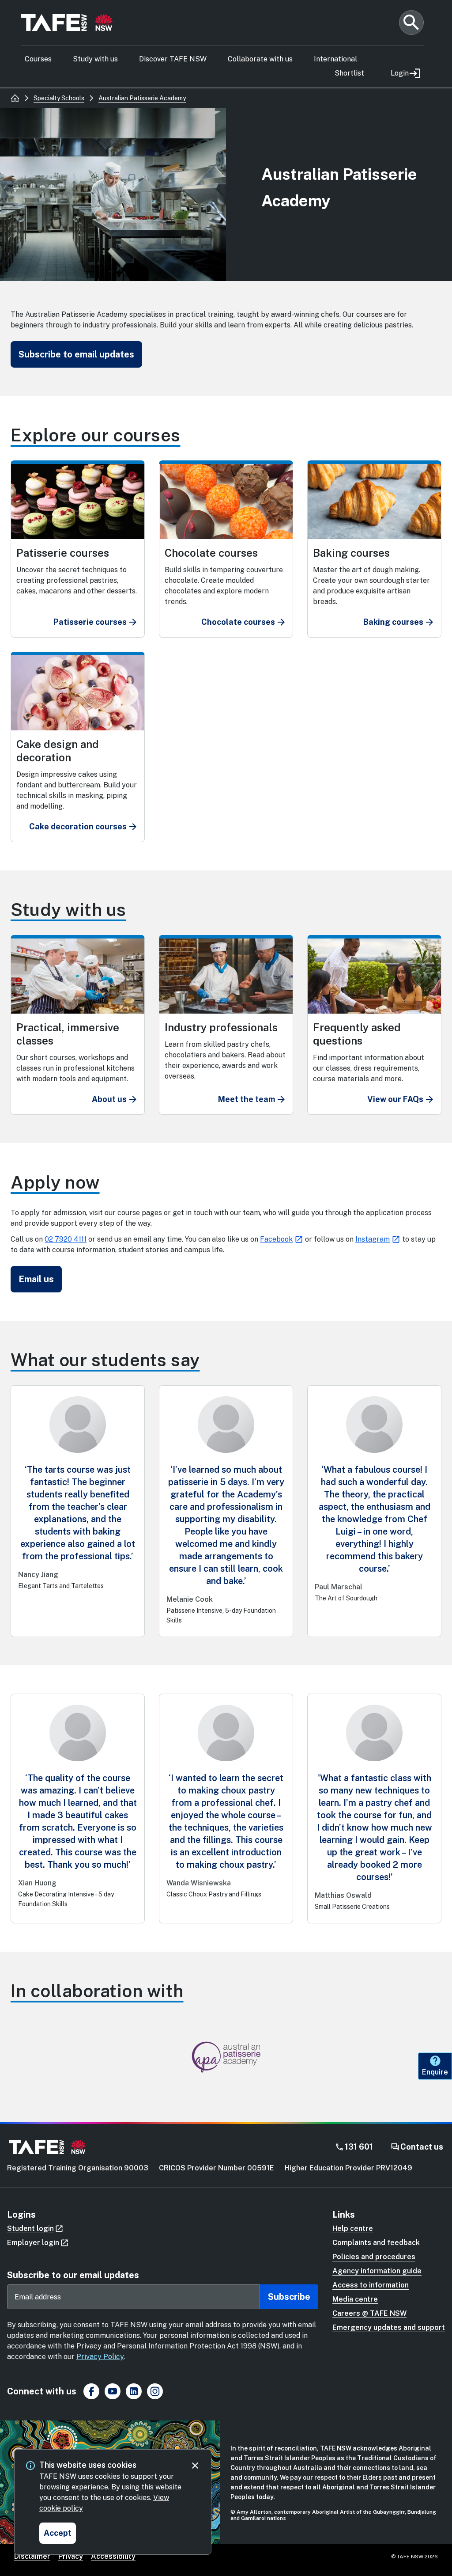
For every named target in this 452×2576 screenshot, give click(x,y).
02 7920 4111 (66, 1239)
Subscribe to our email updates (73, 2275)
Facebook (276, 1239)
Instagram (373, 1239)
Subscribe (289, 2297)
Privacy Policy (100, 2357)
